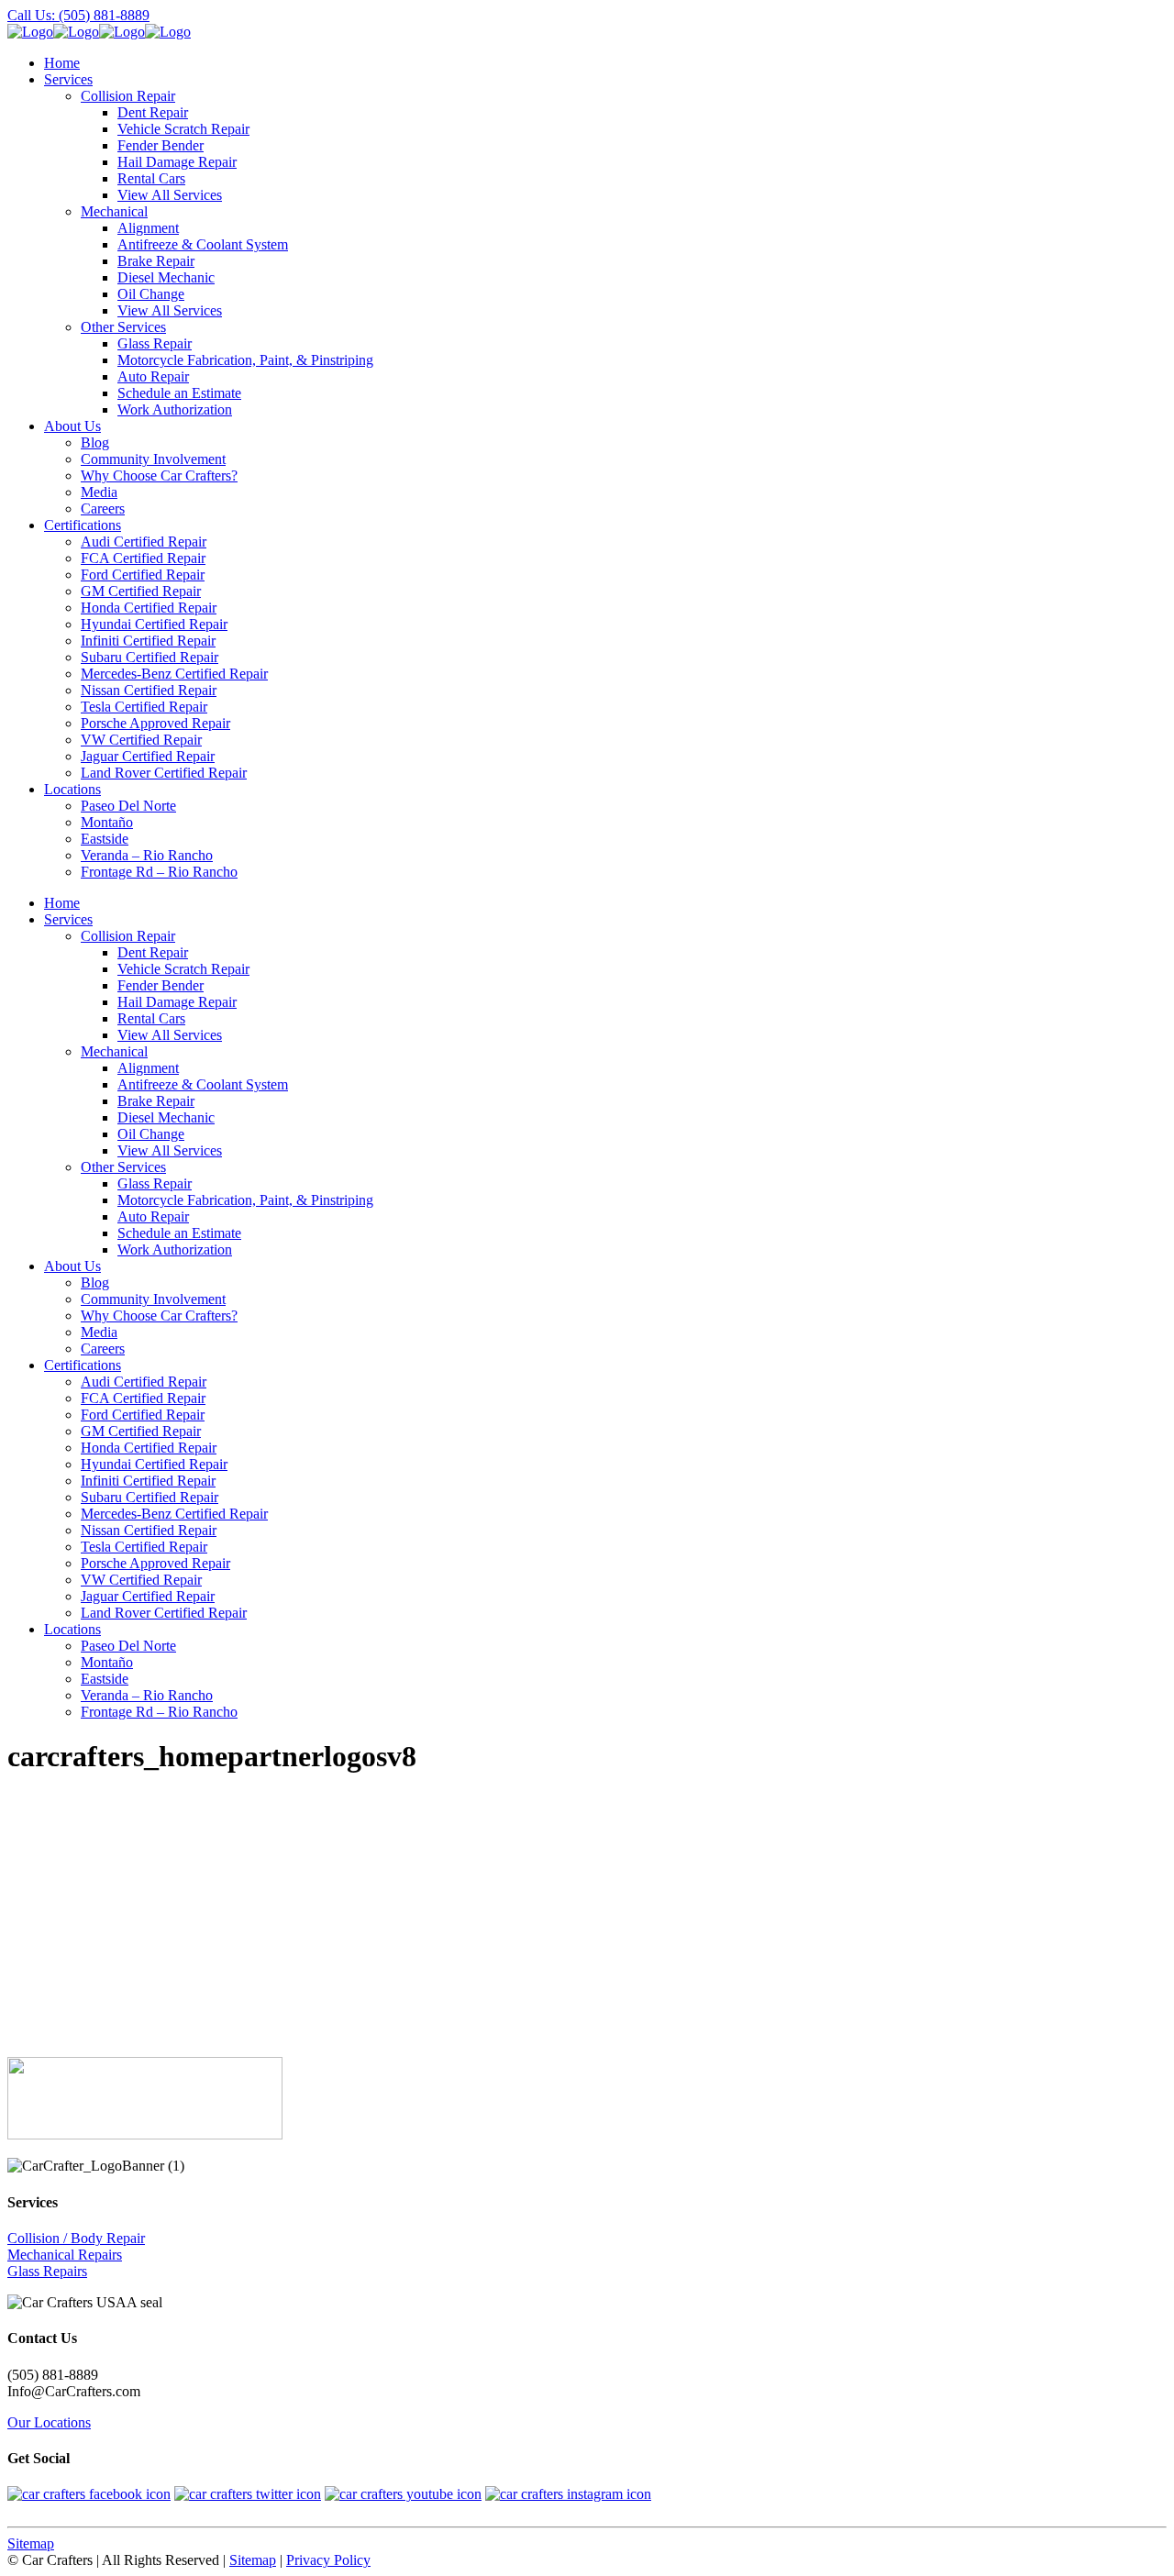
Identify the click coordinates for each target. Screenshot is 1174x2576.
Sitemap (31, 2543)
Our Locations (49, 2422)
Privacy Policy (328, 2560)
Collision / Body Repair (76, 2238)
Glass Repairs (47, 2271)
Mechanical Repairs (65, 2255)
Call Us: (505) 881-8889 (78, 15)
